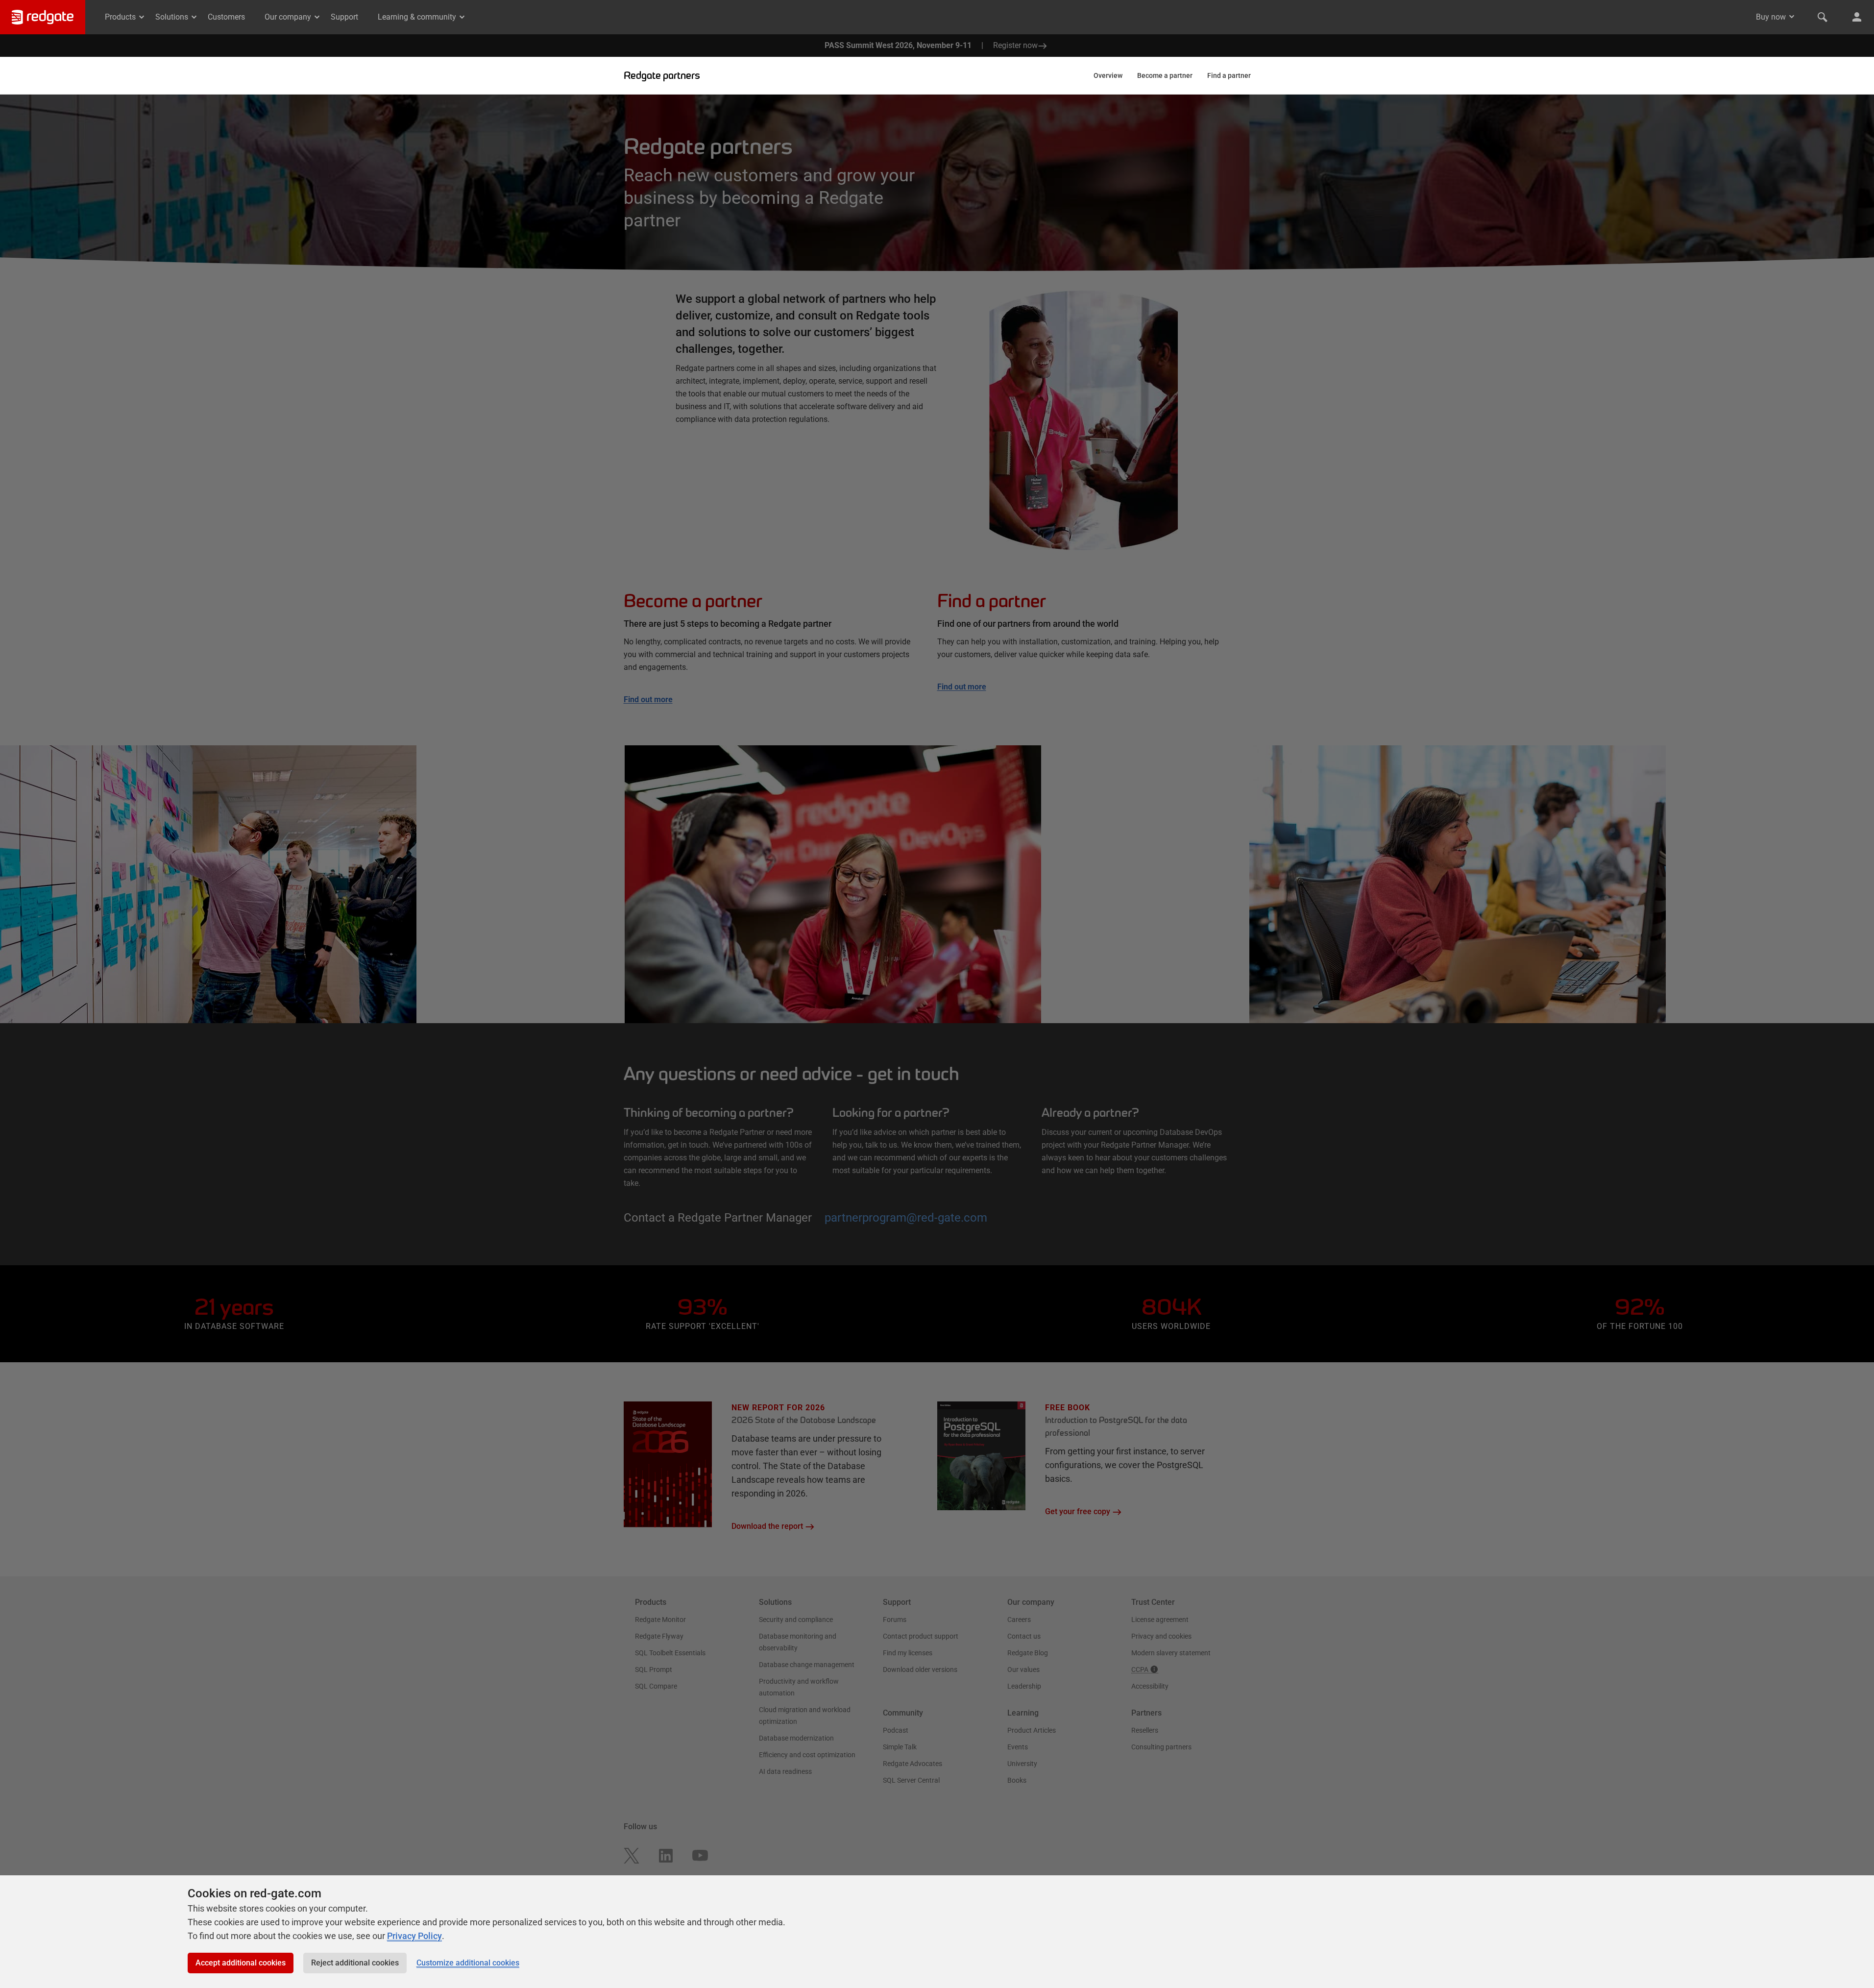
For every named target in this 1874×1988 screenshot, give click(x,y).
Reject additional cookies (355, 1963)
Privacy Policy (414, 1936)
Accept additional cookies (241, 1963)
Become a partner (1165, 75)
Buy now (1771, 17)
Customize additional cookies (468, 1963)
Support (344, 17)
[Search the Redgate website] (1823, 17)
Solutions (172, 17)
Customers (226, 17)
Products (120, 17)
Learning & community (417, 17)
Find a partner (1229, 75)
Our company (288, 17)
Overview (1108, 75)
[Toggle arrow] (1792, 17)
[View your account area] (1857, 17)
